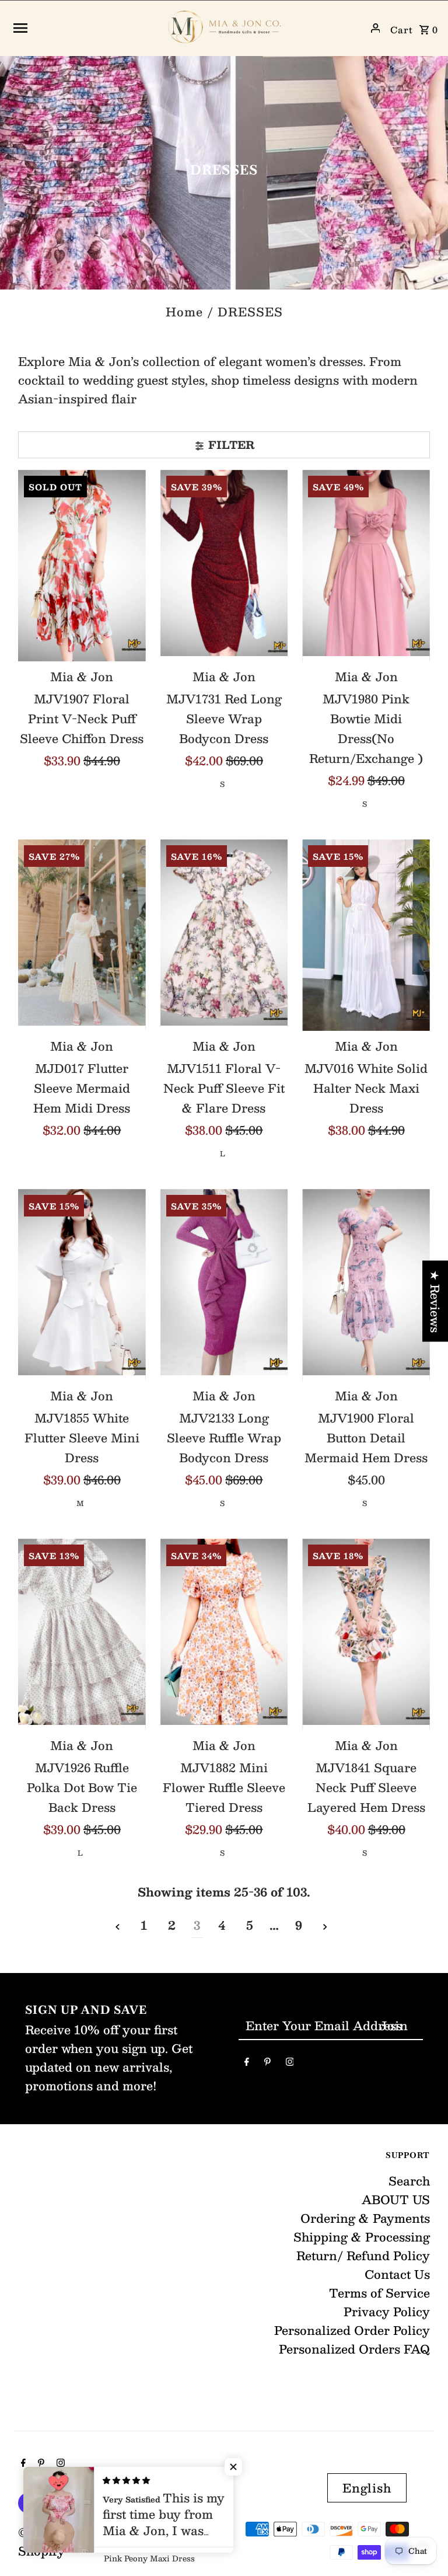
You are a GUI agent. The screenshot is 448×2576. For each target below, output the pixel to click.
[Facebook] (247, 2063)
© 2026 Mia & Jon (73, 2532)
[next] (325, 1925)
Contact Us (397, 2274)
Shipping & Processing (362, 2237)
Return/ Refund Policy (363, 2256)
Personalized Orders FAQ (354, 2349)
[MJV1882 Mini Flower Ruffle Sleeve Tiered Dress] (224, 1634)
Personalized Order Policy (352, 2330)
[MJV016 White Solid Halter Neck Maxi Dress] (366, 935)
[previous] (118, 1925)
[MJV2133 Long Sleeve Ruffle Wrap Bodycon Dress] (224, 1285)
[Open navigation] (83, 28)
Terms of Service (379, 2293)
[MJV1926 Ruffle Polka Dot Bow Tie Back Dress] (82, 1634)
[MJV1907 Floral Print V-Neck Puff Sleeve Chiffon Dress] (82, 566)
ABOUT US (396, 2199)
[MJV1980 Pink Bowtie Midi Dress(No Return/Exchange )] (366, 566)
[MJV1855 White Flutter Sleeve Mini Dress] (82, 1285)
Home (184, 312)
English (367, 2488)
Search (409, 2181)
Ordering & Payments (365, 2218)
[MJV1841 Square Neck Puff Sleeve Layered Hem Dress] (366, 1634)
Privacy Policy (387, 2312)
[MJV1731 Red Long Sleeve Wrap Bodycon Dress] (224, 566)
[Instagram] (290, 2063)
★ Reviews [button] (435, 1301)
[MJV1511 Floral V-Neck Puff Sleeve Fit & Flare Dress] (224, 935)
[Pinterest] (267, 2063)
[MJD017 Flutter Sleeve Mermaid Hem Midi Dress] (82, 935)
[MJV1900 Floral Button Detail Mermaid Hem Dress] (366, 1285)
